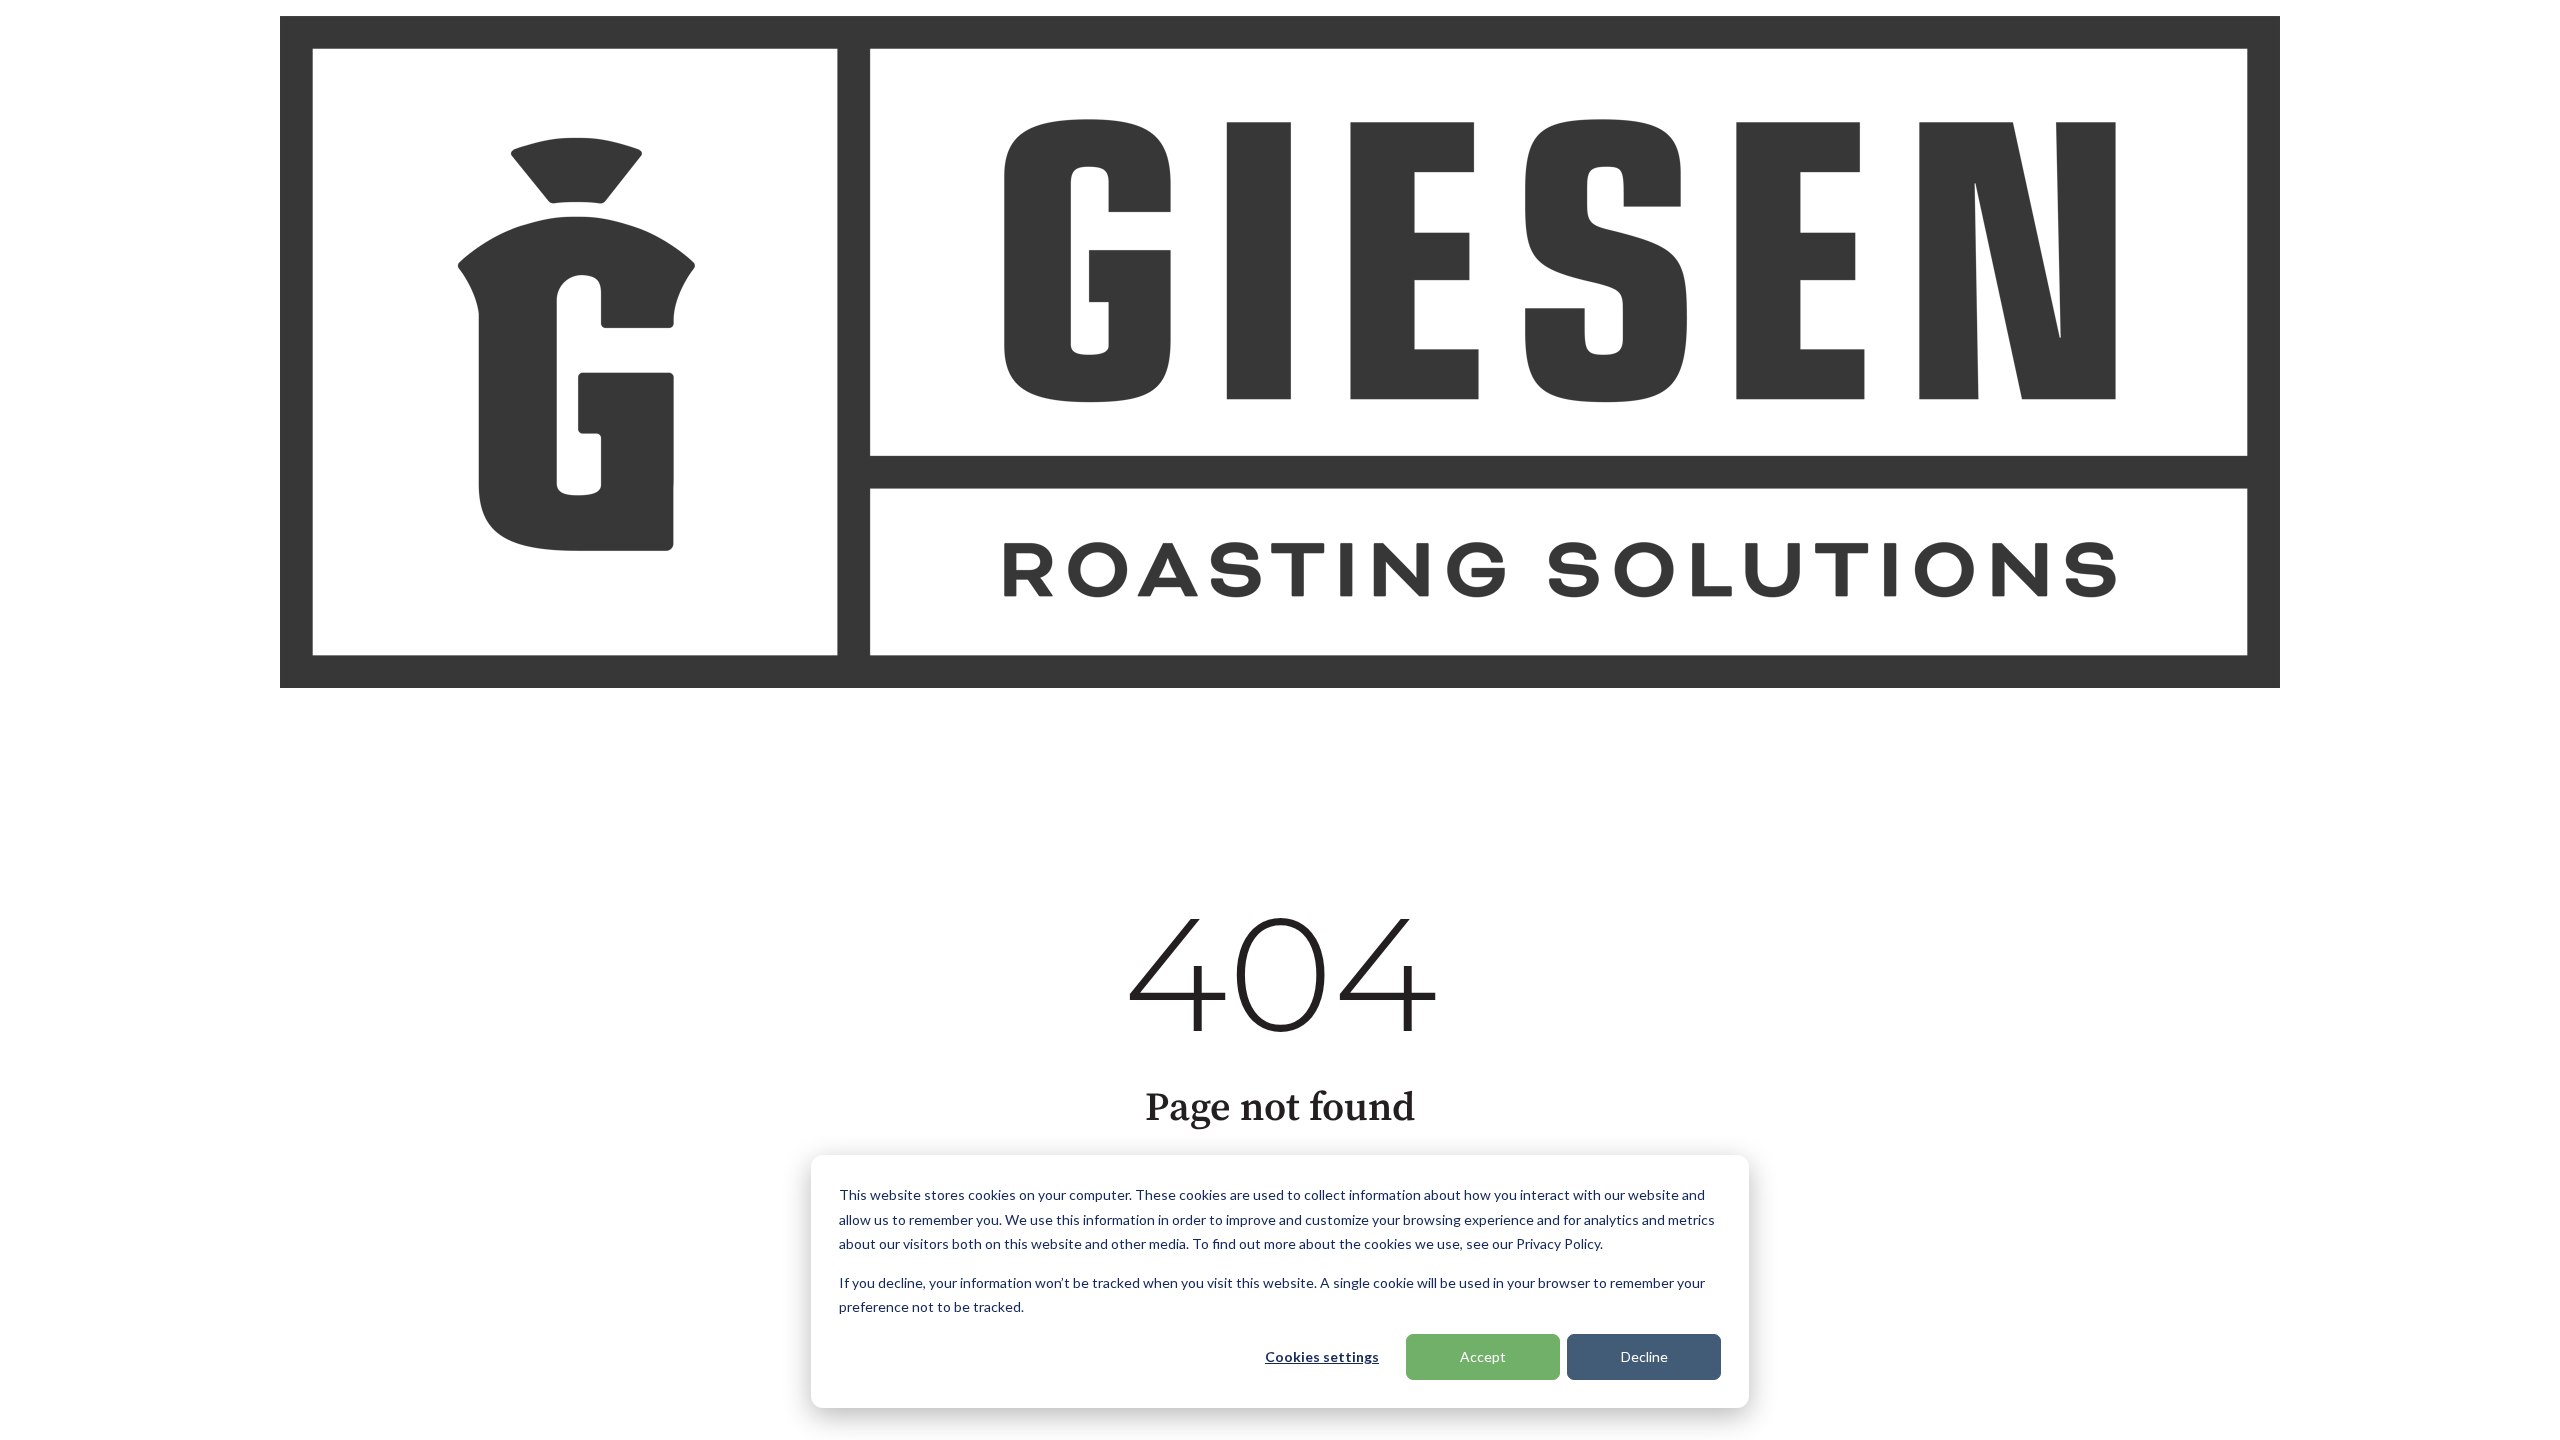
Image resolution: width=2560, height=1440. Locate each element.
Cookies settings (1322, 1356)
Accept (1483, 1356)
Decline (1644, 1356)
